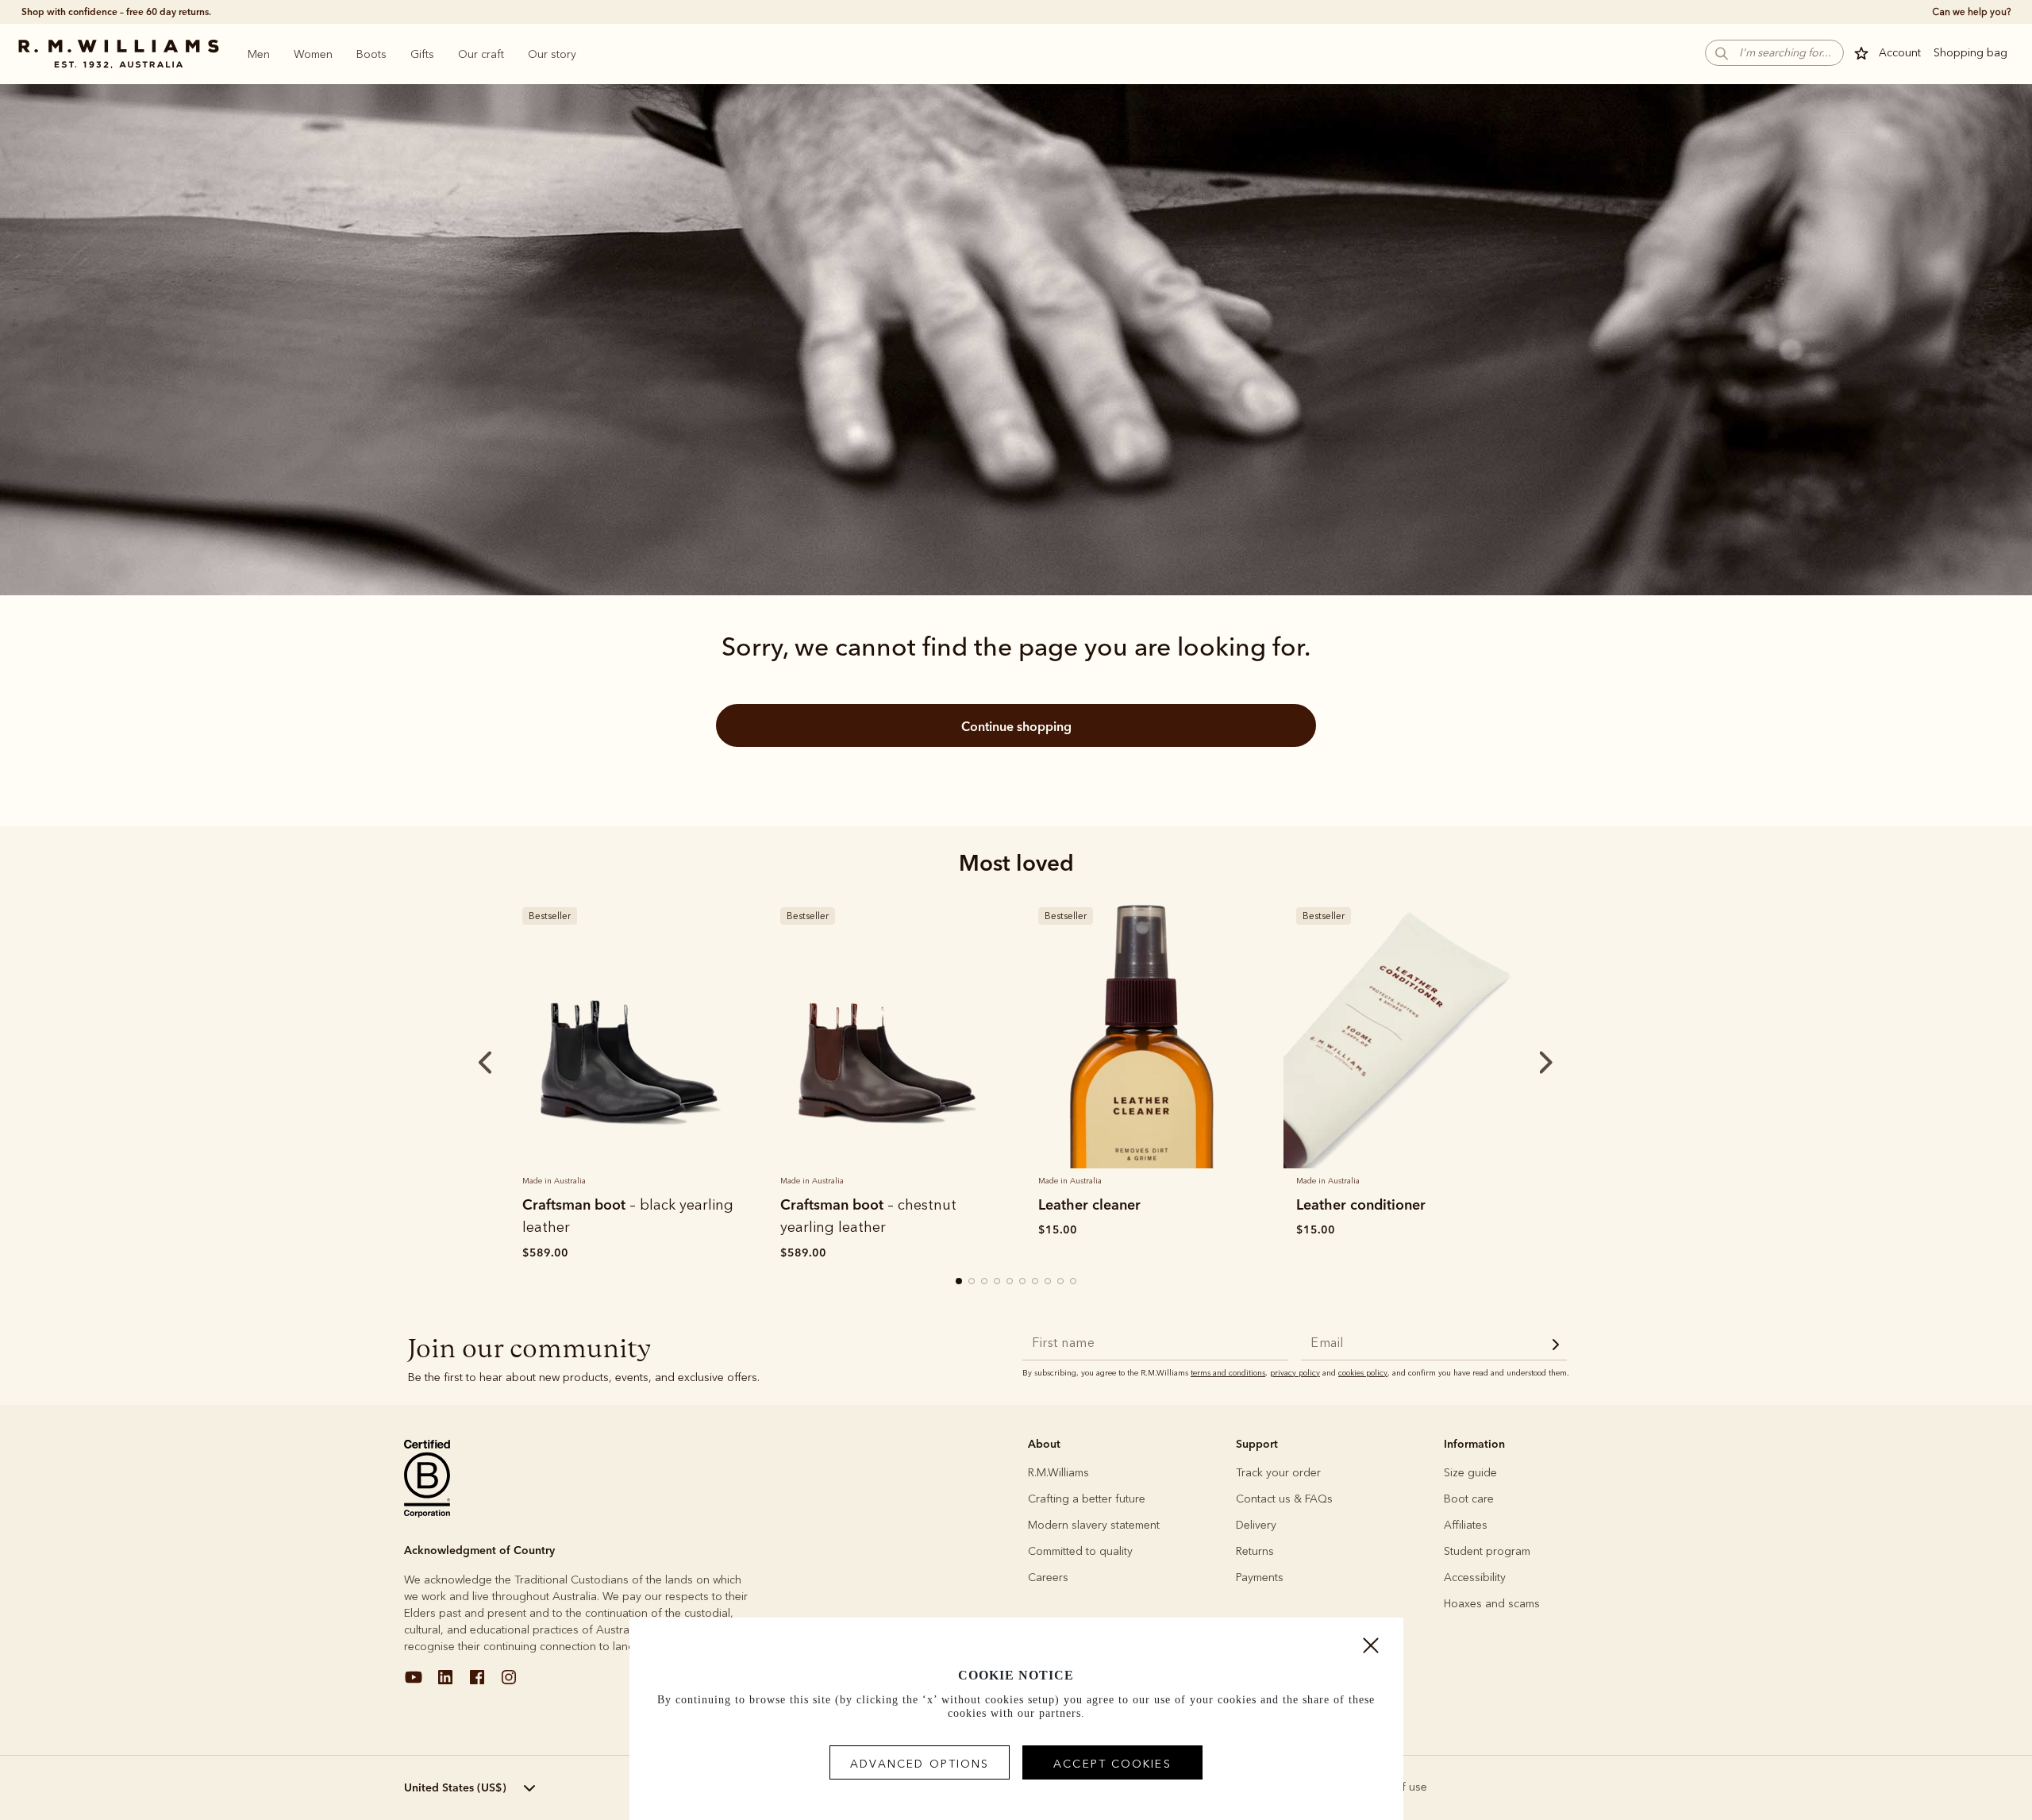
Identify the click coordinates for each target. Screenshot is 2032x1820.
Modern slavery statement (1094, 1525)
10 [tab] (1074, 1282)
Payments (1260, 1578)
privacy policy (1295, 1373)
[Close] (1371, 1649)
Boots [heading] (371, 54)
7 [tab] (1036, 1282)
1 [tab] (960, 1282)
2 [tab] (972, 1282)
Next (1516, 1063)
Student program (1487, 1551)
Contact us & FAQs (1284, 1499)
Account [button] (1900, 53)
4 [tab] (998, 1282)
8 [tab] (1049, 1282)
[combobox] (496, 1788)
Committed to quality (1080, 1551)
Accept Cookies (1112, 1764)
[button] (1774, 53)
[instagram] (509, 1683)
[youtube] (414, 1683)
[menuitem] (259, 54)
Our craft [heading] (481, 54)
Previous (464, 1063)
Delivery (1256, 1525)
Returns (1255, 1551)
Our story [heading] (552, 54)
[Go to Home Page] (118, 54)
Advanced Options (920, 1764)
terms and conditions (1228, 1373)
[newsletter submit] (1556, 1347)
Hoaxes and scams (1492, 1604)
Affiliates (1466, 1525)
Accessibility (1475, 1578)
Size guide (1470, 1473)
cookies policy (1363, 1373)
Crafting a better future (1087, 1499)
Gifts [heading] (422, 54)
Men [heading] (259, 54)
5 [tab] (1010, 1282)
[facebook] (477, 1683)
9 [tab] (1061, 1282)
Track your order (1278, 1473)
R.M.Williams (1058, 1473)
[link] (629, 1031)
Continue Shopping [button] (1016, 726)
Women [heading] (313, 54)
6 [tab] (1023, 1282)
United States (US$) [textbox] (455, 1787)
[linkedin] (445, 1683)
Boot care (1469, 1499)
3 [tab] (985, 1282)
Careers (1048, 1578)
